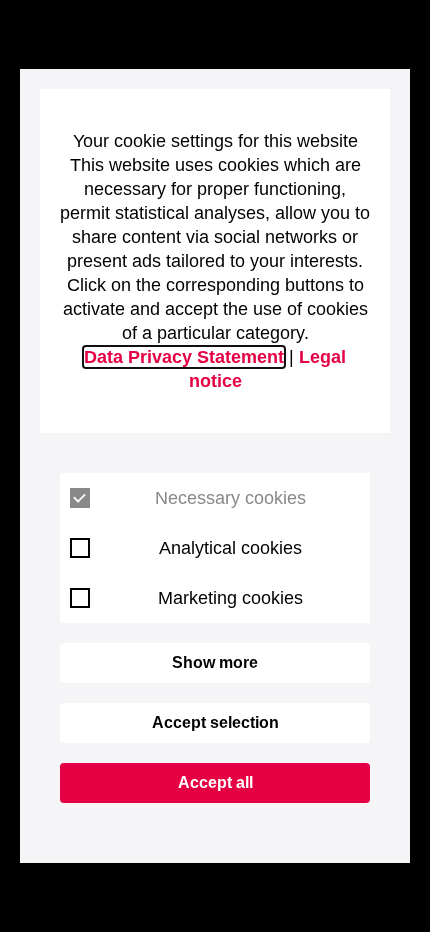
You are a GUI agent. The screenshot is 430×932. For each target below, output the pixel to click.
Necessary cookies (230, 498)
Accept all (215, 782)
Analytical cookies (230, 548)
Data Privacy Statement (184, 357)
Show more (215, 662)
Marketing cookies (230, 598)
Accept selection (215, 722)
